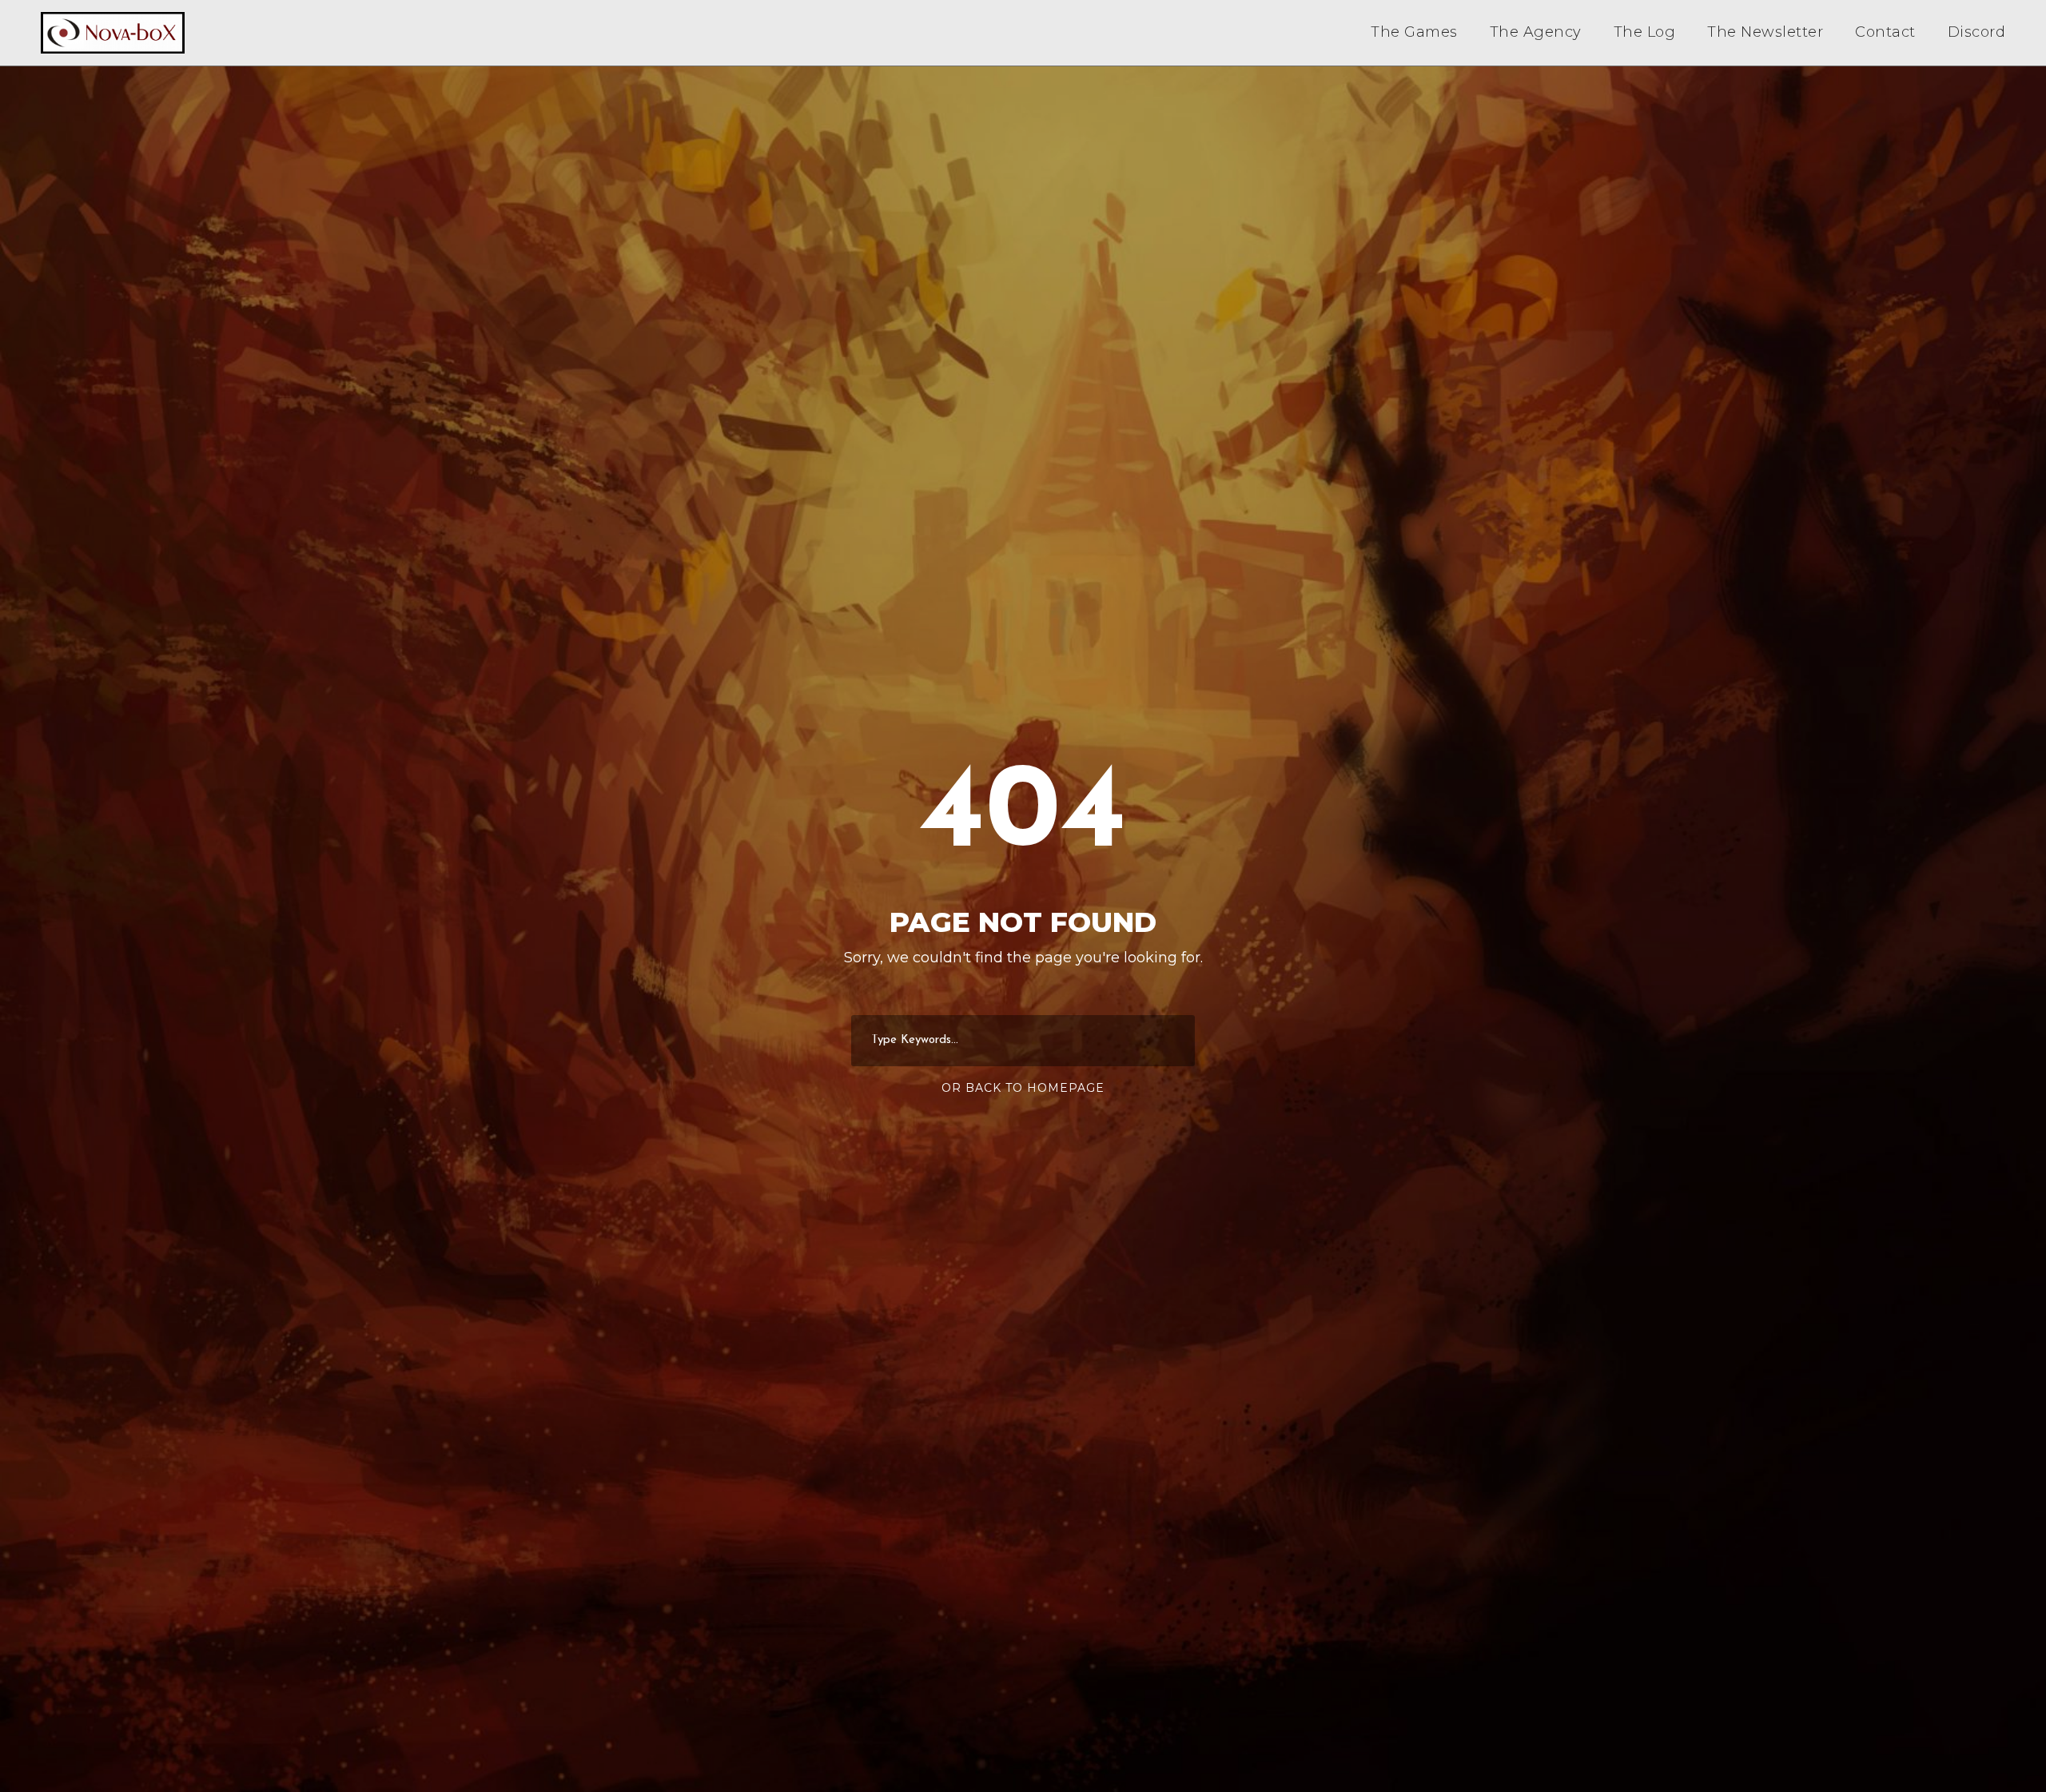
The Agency (1536, 32)
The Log (1645, 32)
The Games (1414, 32)
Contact (1885, 32)
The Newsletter (1765, 32)
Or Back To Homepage (1023, 1088)
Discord (1977, 32)
